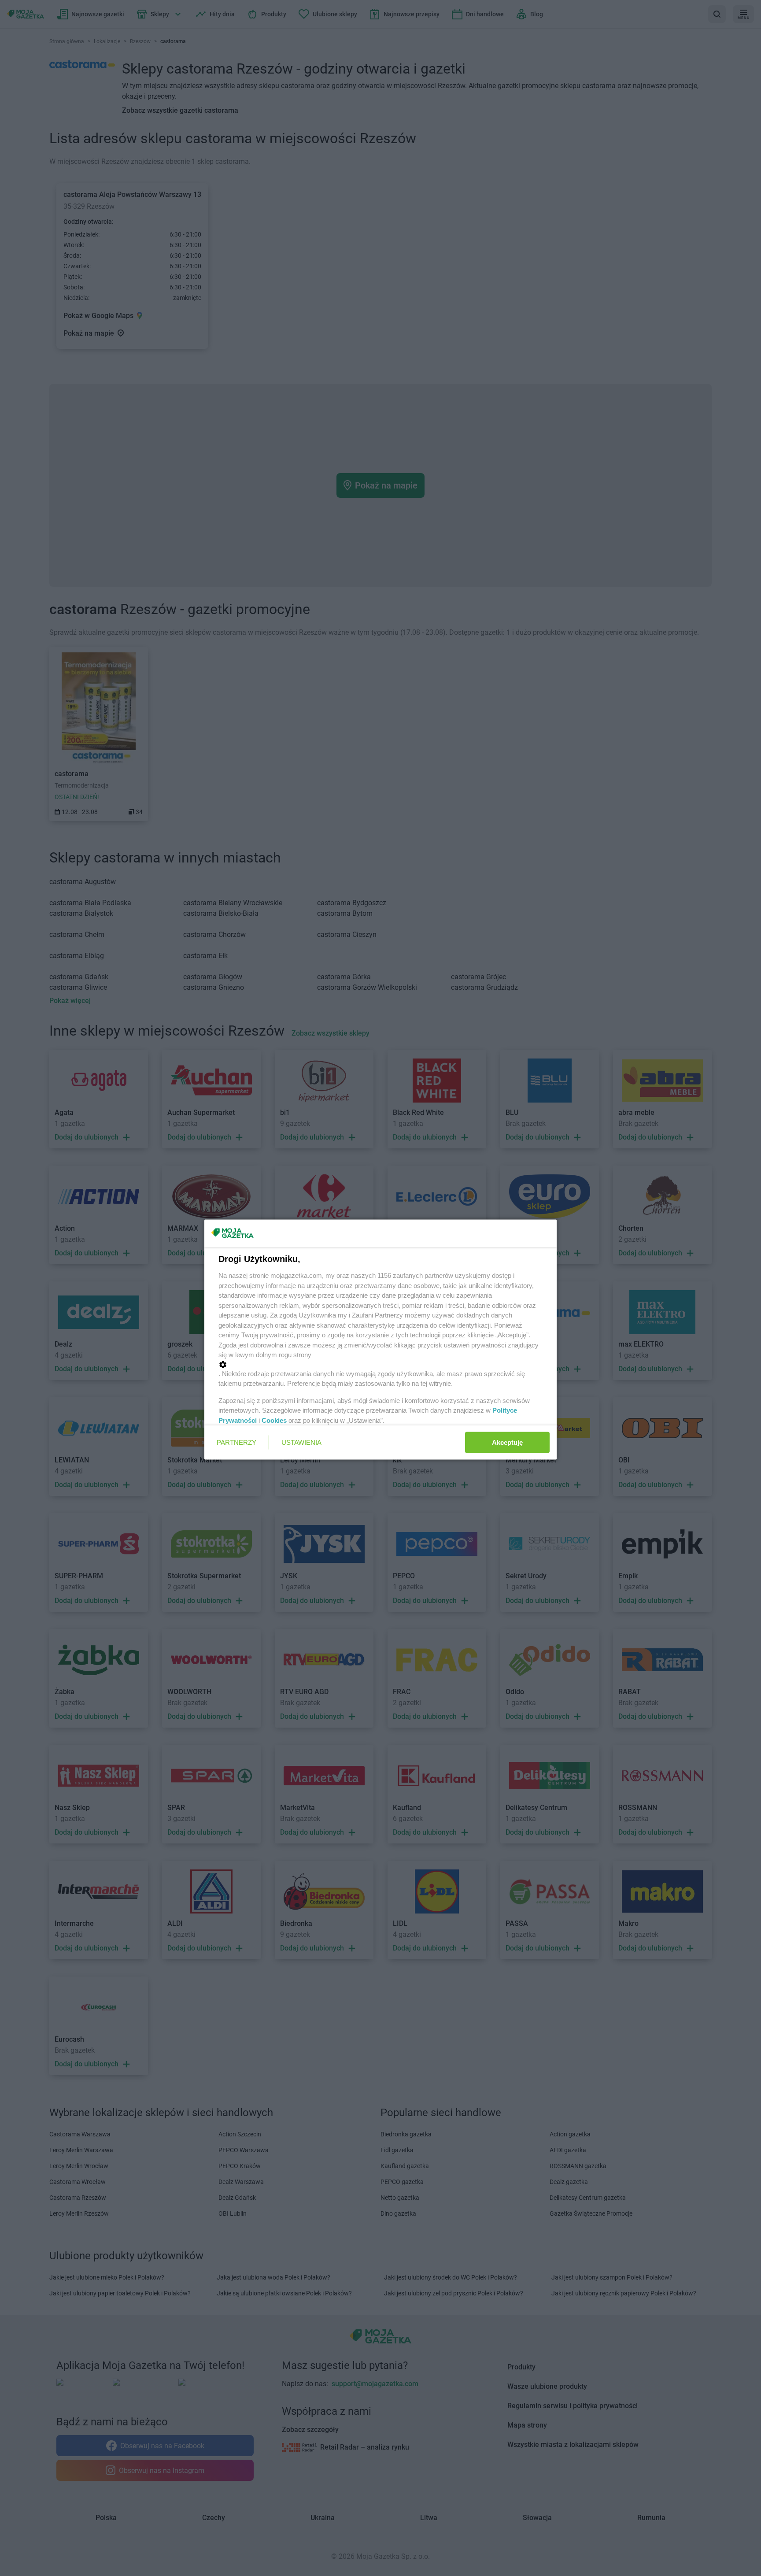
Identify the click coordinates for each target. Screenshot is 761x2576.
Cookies (274, 1420)
